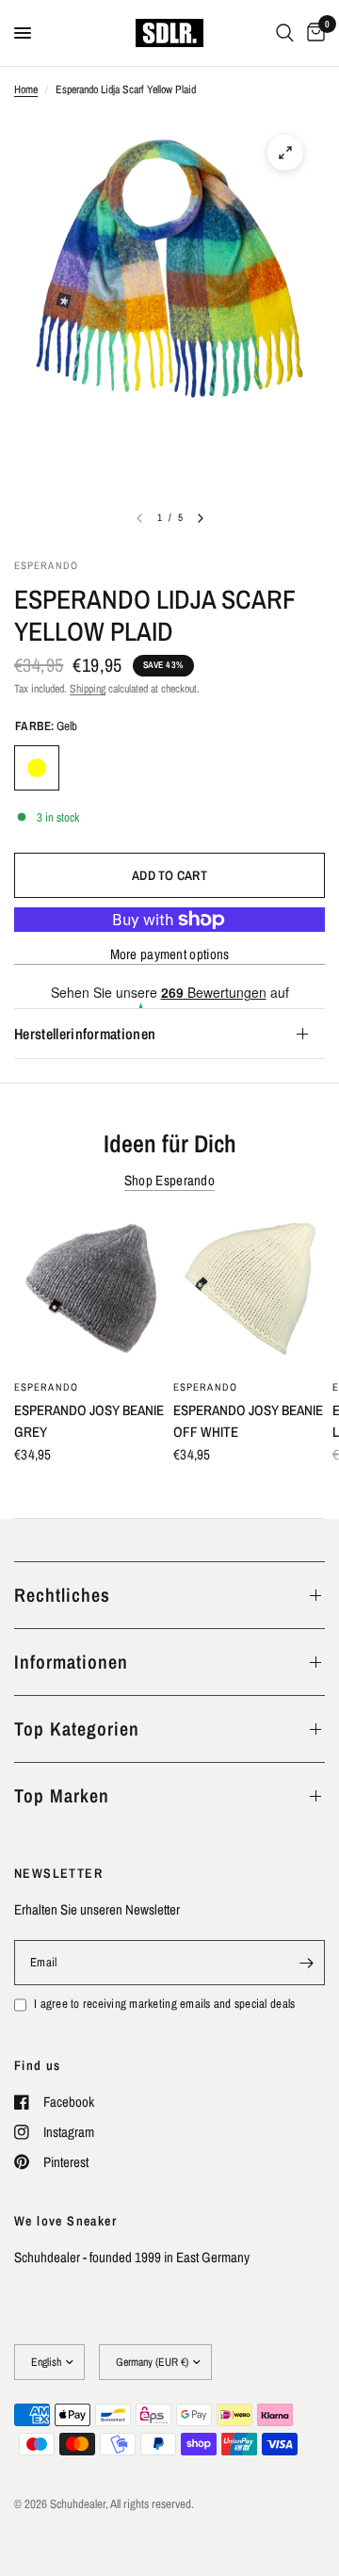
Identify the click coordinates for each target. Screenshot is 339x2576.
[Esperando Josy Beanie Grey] (90, 1292)
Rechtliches (62, 1595)
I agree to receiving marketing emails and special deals (164, 2004)
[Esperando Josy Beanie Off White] (249, 1292)
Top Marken (62, 1795)
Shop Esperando (169, 1180)
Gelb (37, 768)
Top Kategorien (77, 1728)
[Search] (285, 33)
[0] (313, 33)
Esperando (46, 1387)
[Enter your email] (306, 1963)
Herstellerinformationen (85, 1034)
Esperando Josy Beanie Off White (248, 1421)
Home (26, 90)
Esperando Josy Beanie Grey (89, 1421)
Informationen (71, 1662)
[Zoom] (285, 153)
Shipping (88, 689)
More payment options (170, 954)
